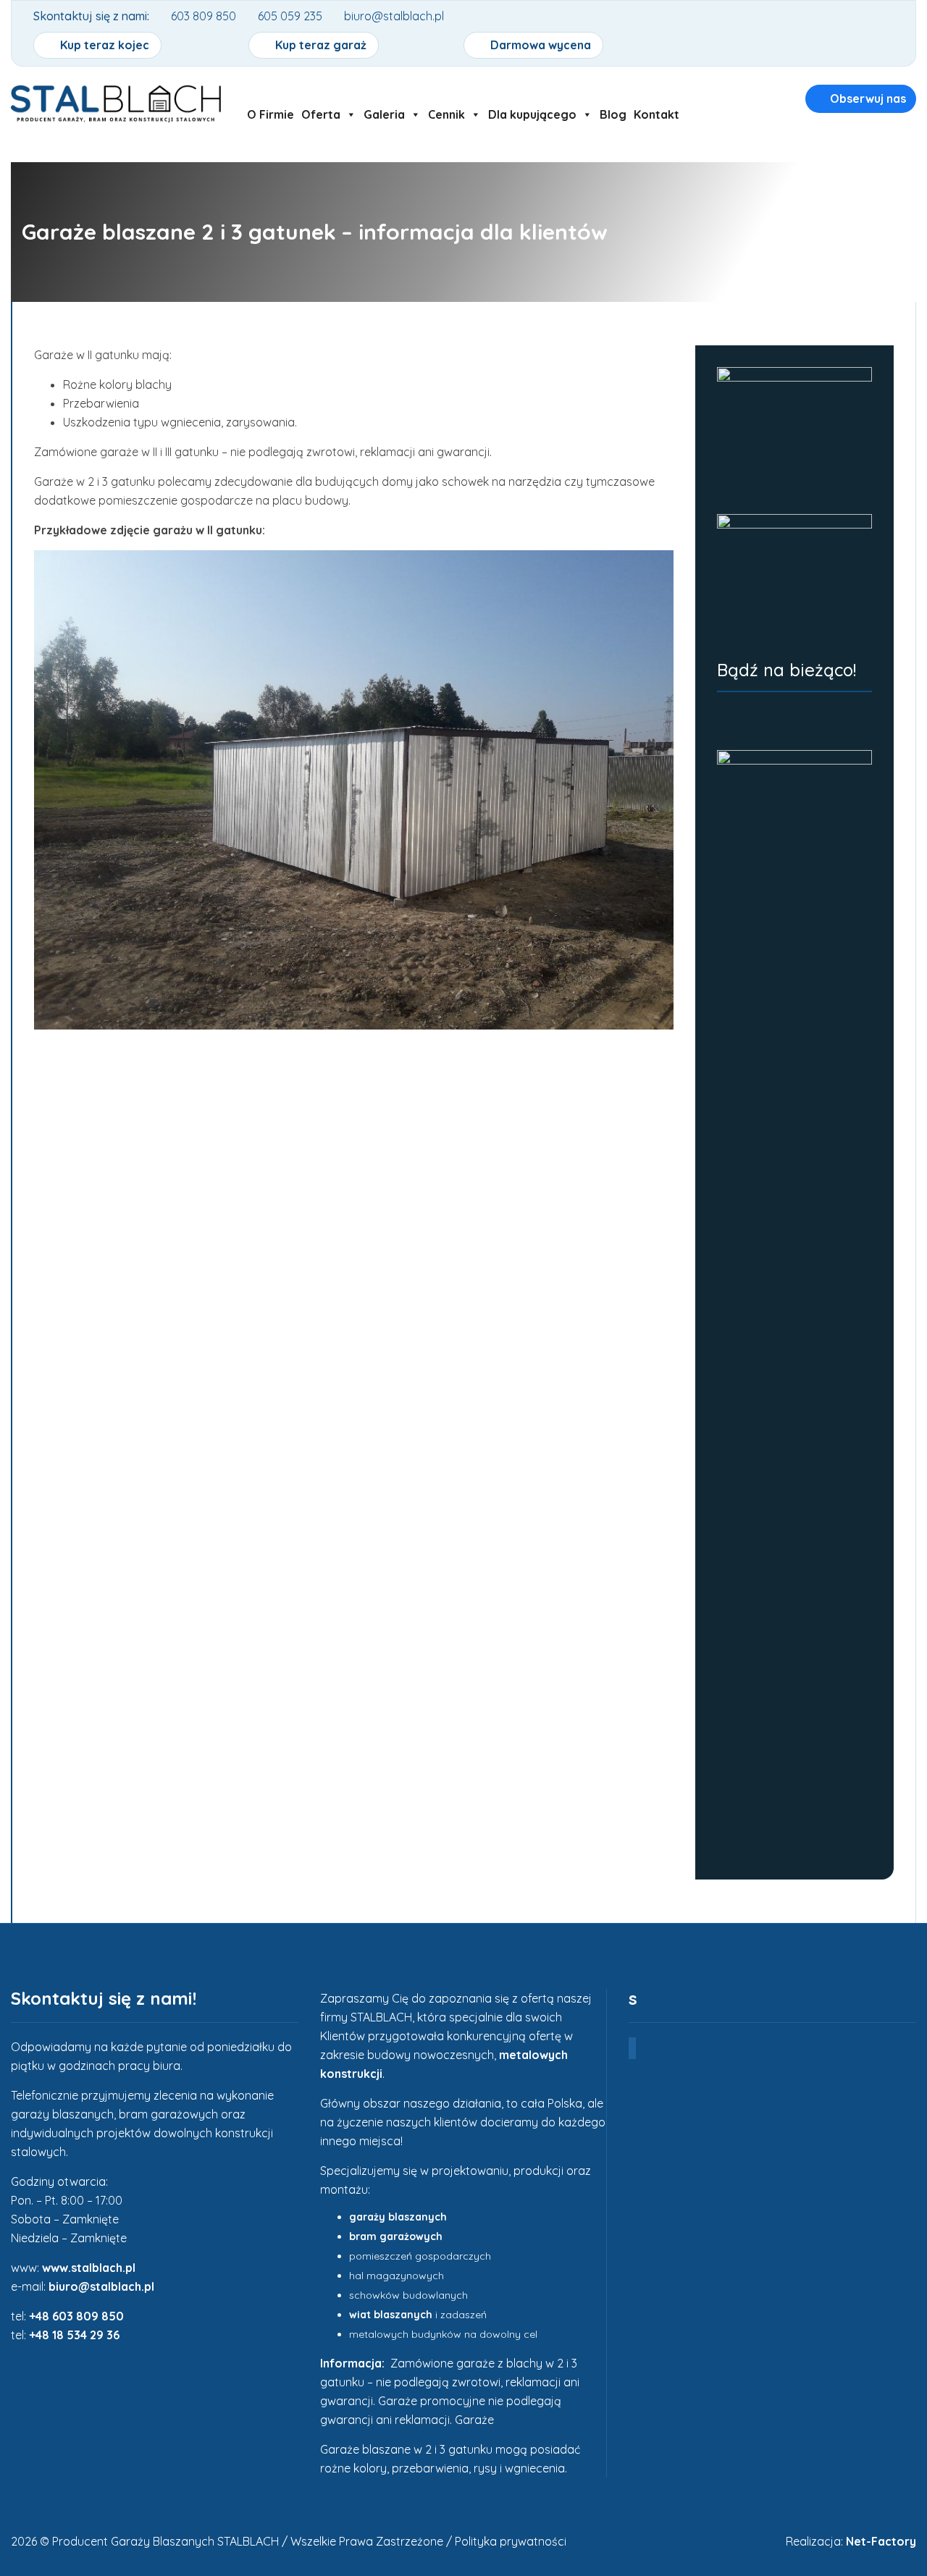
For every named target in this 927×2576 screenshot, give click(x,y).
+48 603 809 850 (76, 2316)
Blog (613, 114)
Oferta (321, 114)
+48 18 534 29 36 (74, 2335)
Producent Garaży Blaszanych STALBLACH (165, 2541)
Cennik (446, 114)
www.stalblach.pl (89, 2268)
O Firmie (270, 114)
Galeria (384, 114)
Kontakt (657, 114)
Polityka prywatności (511, 2541)
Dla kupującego (532, 114)
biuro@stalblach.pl (101, 2286)
